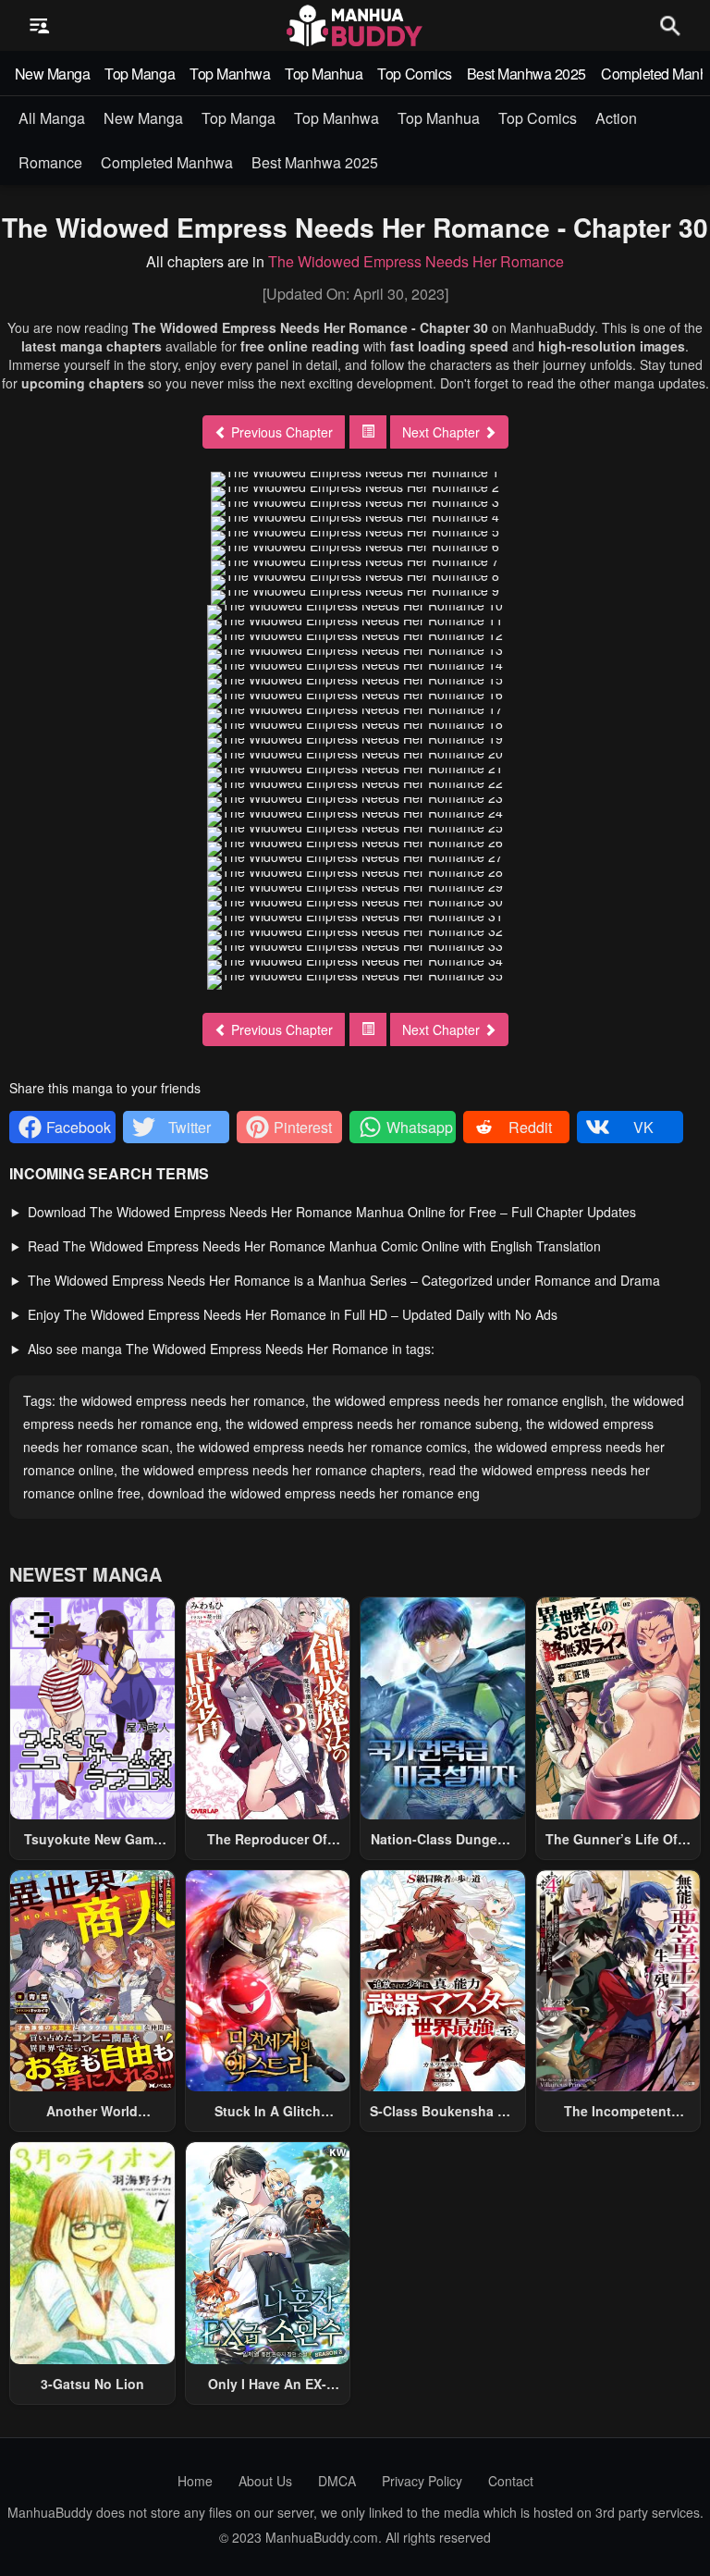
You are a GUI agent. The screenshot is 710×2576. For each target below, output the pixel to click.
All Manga (52, 118)
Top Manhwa (230, 74)
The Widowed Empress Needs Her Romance (416, 261)
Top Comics (414, 74)
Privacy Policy (422, 2481)
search (670, 25)
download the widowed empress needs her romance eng (314, 1493)
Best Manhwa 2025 (526, 74)
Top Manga (140, 74)
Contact (511, 2481)
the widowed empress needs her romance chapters (271, 1470)
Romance (50, 162)
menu (40, 26)
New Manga (53, 74)
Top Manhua (324, 74)
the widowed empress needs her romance (182, 1400)
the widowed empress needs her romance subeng (372, 1424)
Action (616, 118)
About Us (265, 2481)
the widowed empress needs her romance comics (322, 1447)
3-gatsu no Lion (92, 2384)
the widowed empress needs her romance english (458, 1400)
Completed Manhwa (167, 162)
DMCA (337, 2481)
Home (195, 2481)
